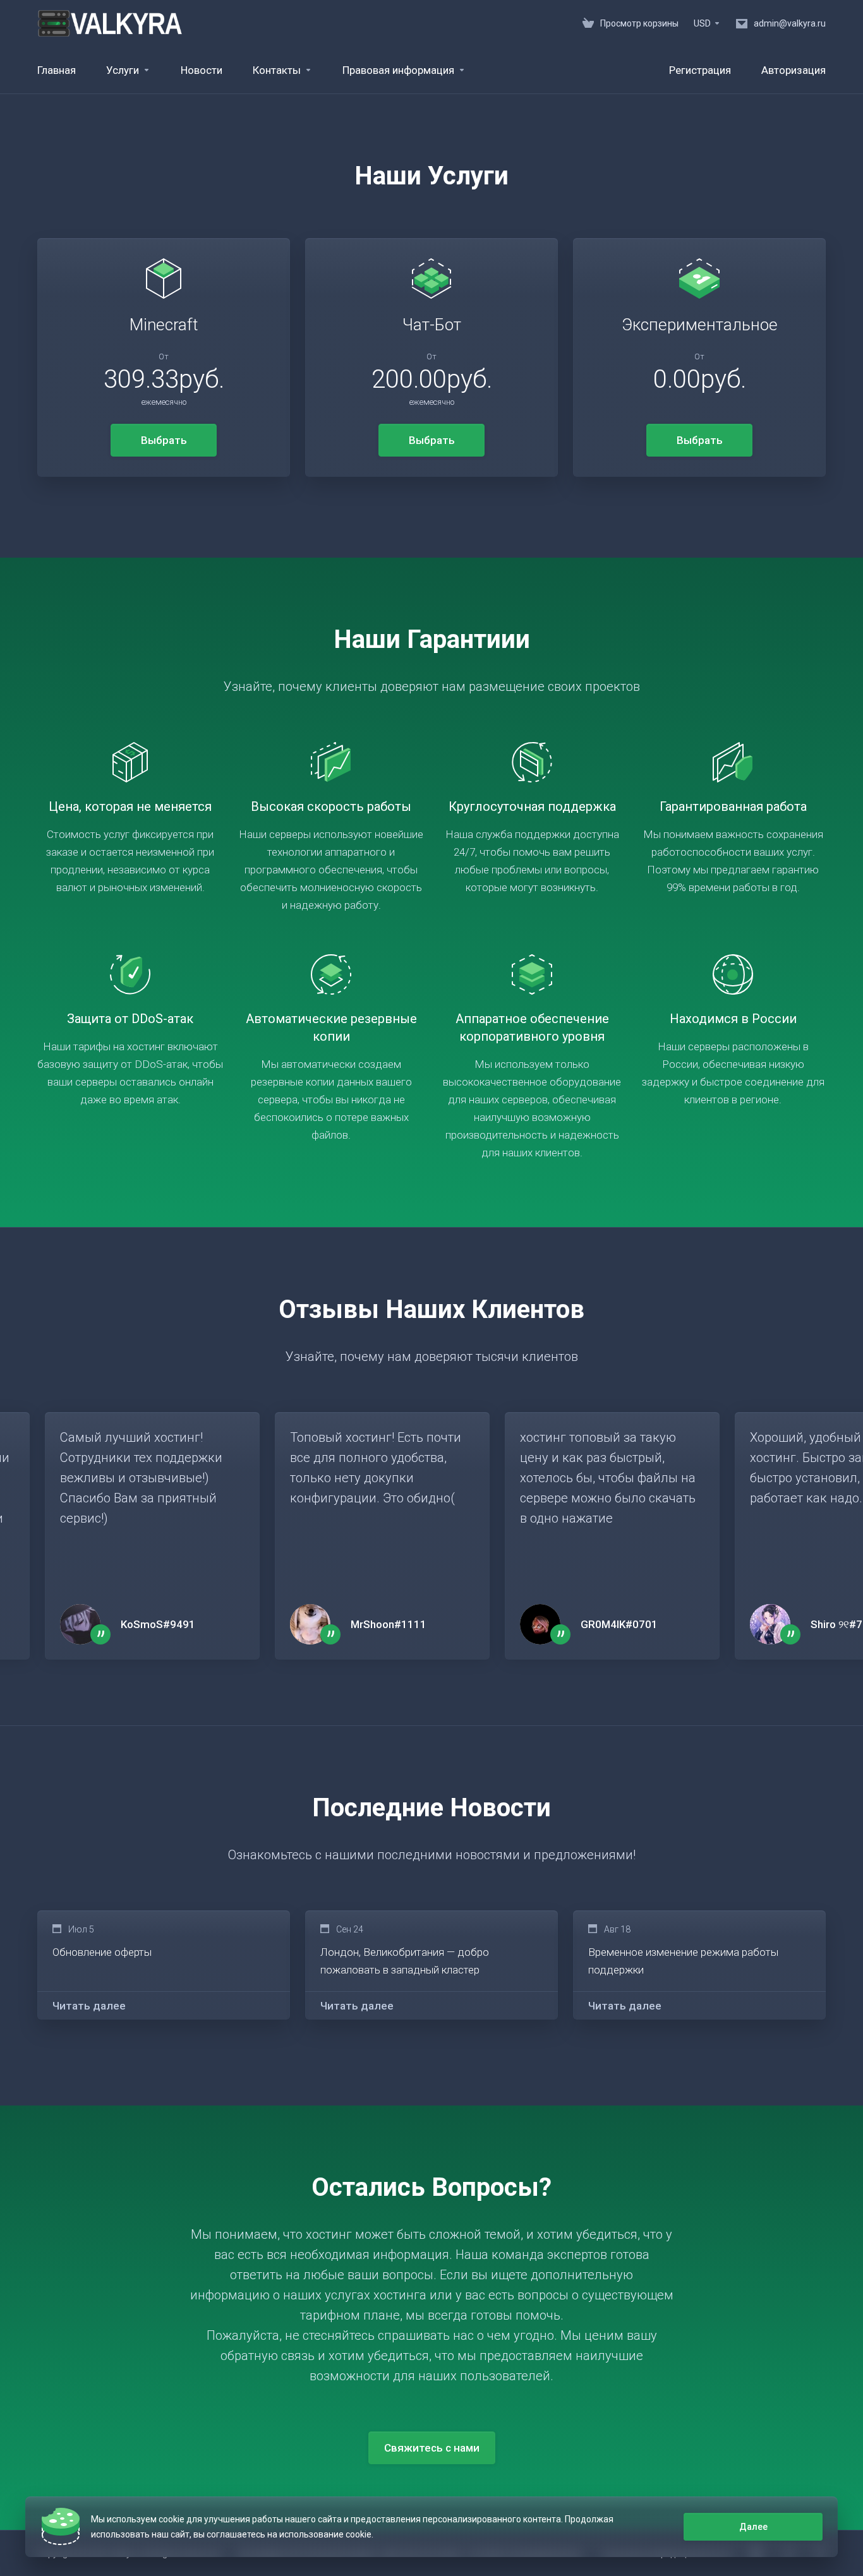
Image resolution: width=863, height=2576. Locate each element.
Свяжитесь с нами (432, 2448)
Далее (753, 2527)
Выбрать (164, 440)
